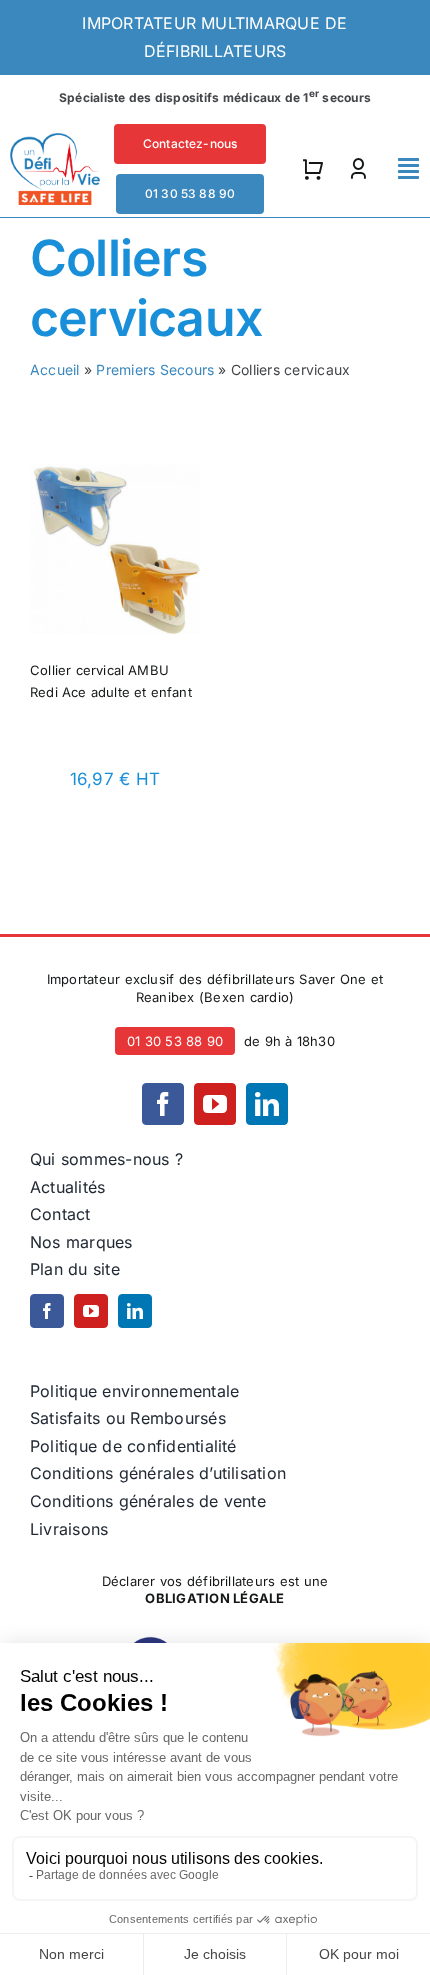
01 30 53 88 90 (175, 1041)
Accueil (55, 369)
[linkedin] (267, 1104)
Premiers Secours (155, 369)
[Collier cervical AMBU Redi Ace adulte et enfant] (115, 477)
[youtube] (215, 1104)
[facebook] (163, 1104)
